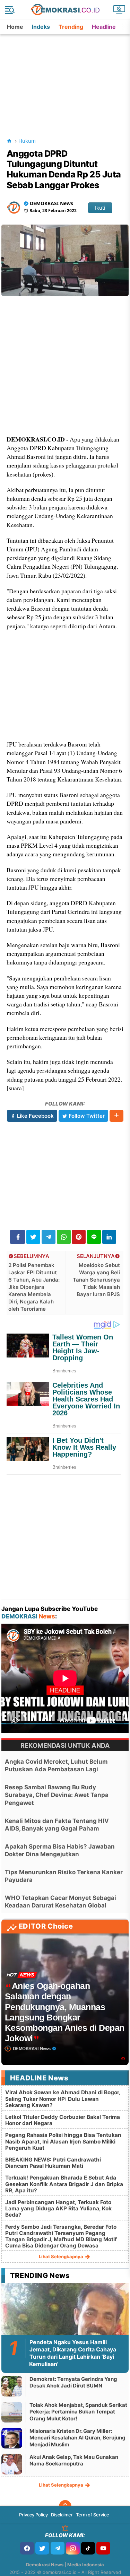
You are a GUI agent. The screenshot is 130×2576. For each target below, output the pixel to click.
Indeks (41, 27)
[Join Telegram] (58, 2548)
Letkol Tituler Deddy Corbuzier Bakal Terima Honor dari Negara (63, 2120)
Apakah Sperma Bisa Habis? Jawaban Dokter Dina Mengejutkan (60, 1850)
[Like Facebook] (27, 2548)
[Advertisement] (66, 78)
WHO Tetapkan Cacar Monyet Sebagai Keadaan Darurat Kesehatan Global (60, 1902)
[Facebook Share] (18, 1237)
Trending (71, 27)
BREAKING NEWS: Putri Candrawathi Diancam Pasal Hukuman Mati (53, 2163)
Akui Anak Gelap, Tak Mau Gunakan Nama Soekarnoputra (74, 2460)
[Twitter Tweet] (33, 1237)
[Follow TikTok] (88, 2548)
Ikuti (100, 208)
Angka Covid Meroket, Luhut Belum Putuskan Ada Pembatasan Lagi (56, 1765)
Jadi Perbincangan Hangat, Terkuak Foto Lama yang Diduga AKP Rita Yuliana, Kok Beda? (58, 2208)
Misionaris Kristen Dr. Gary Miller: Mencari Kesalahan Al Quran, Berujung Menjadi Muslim (77, 2438)
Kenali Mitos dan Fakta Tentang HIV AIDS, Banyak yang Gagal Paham (57, 1825)
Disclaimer (62, 2515)
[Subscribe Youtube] (103, 2548)
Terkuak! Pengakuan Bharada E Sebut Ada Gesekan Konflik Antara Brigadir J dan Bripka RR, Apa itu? (64, 2184)
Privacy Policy (33, 2515)
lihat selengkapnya (62, 2256)
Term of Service (93, 2515)
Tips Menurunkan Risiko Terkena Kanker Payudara (64, 1876)
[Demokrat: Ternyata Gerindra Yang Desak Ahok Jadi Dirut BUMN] (12, 2386)
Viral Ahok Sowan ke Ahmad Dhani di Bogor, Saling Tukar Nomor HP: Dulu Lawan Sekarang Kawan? (63, 2099)
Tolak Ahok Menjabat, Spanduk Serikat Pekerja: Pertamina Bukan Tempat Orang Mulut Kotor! (78, 2412)
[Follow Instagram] (73, 2548)
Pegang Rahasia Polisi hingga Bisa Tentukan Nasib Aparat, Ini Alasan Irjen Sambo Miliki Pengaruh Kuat (63, 2141)
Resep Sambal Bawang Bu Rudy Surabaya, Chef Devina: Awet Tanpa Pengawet (57, 1795)
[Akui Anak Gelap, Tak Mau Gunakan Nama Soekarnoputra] (12, 2464)
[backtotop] (65, 2506)
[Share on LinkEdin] (109, 1237)
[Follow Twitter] (42, 2548)
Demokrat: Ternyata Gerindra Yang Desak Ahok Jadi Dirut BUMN (73, 2382)
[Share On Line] (94, 1237)
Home (15, 27)
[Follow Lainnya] (116, 1116)
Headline (104, 27)
